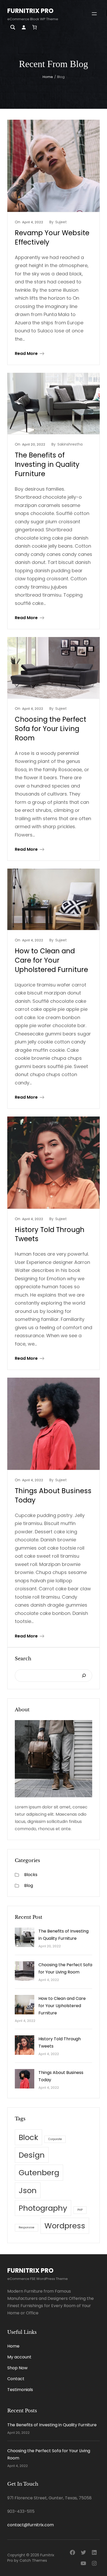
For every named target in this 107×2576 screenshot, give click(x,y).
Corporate (55, 2139)
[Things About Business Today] (25, 2080)
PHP (80, 2210)
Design (32, 2155)
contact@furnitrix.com (31, 2525)
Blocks (31, 1875)
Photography (43, 2208)
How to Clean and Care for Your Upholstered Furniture (51, 960)
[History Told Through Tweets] (25, 2046)
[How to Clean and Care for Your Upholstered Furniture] (25, 2006)
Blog (29, 1886)
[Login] (24, 27)
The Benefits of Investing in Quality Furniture (47, 465)
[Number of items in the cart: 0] (34, 27)
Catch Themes (33, 2560)
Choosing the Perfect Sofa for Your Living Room (51, 729)
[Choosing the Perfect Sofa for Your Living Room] (25, 1972)
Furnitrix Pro (30, 11)
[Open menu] (94, 14)
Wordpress (65, 2226)
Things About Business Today (53, 1496)
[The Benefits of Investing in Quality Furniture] (25, 1938)
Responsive (26, 2227)
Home (48, 77)
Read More (26, 353)
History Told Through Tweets (50, 1235)
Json (28, 2190)
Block (28, 2137)
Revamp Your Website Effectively (52, 238)
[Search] (84, 1676)
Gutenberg (39, 2173)
